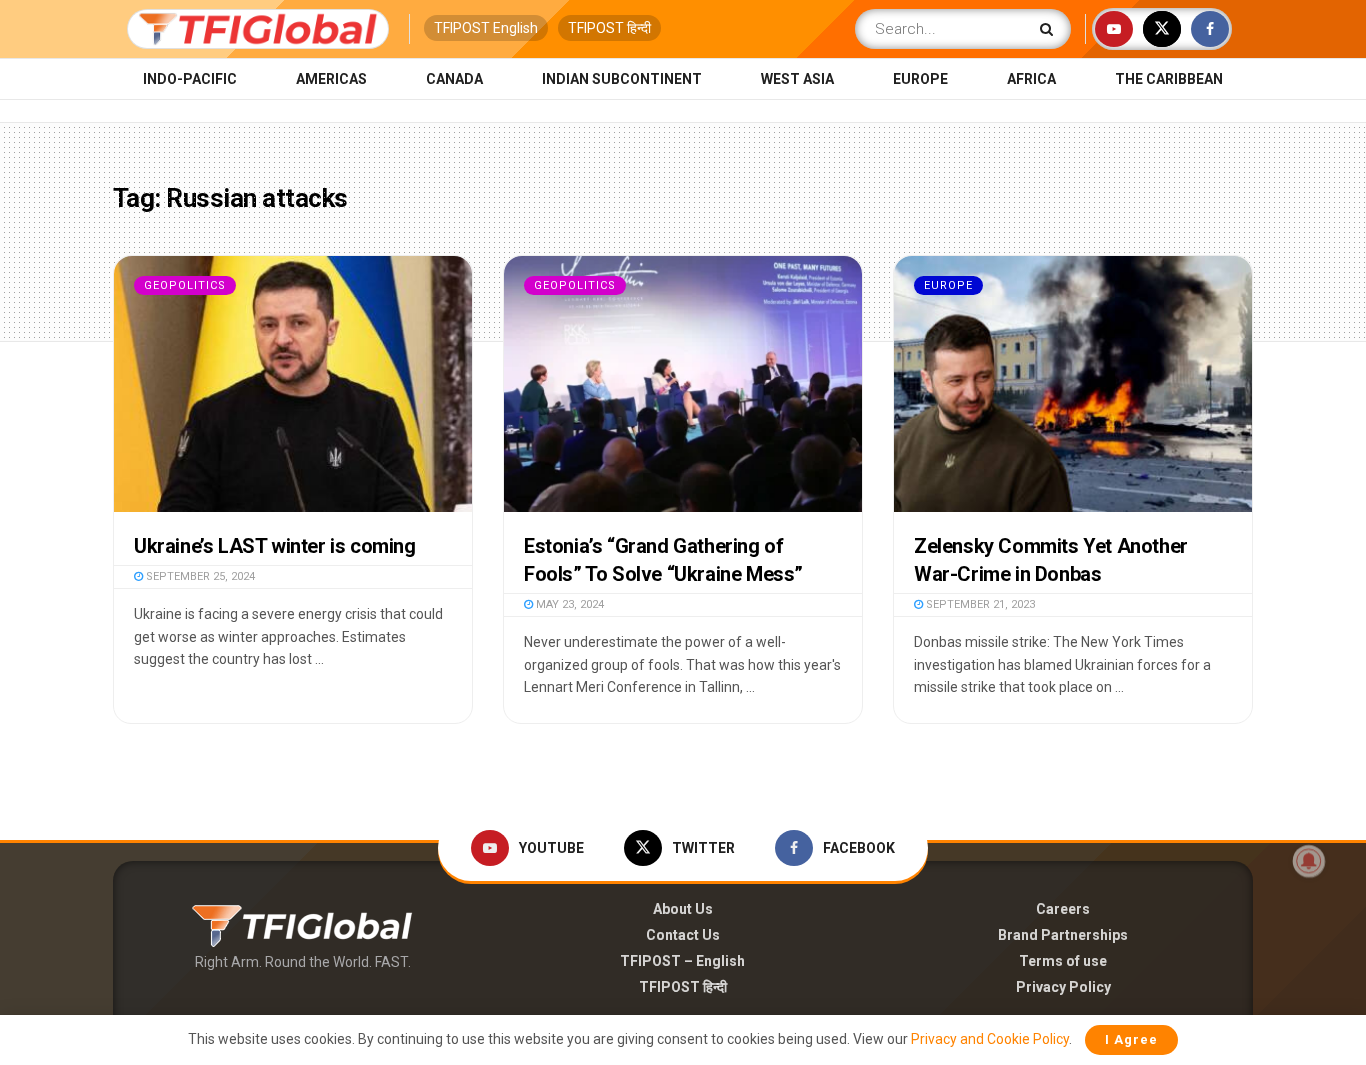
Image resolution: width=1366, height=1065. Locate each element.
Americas (331, 79)
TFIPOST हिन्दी (609, 28)
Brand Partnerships (1063, 935)
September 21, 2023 (979, 604)
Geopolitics (185, 285)
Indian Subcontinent (622, 79)
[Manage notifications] (1309, 861)
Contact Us (683, 935)
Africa (1031, 79)
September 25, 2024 (199, 576)
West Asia (797, 79)
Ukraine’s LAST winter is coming (275, 546)
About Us (683, 909)
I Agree (1131, 1039)
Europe (920, 79)
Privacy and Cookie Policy (990, 1039)
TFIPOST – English (682, 961)
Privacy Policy (1063, 987)
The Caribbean (1169, 79)
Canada (454, 79)
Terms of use (1063, 961)
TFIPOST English (486, 28)
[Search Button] (1050, 29)
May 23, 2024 (568, 604)
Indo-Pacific (190, 79)
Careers (1063, 909)
